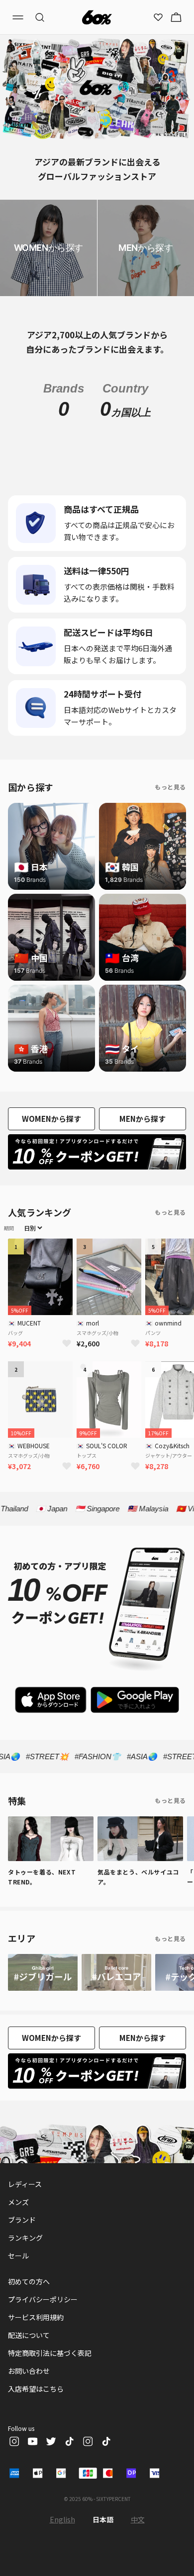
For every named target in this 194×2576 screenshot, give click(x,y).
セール (18, 2303)
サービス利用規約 (36, 2365)
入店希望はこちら (36, 2436)
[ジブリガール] (43, 2020)
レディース (25, 2232)
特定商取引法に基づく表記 (50, 2401)
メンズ (18, 2250)
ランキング (25, 2285)
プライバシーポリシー (43, 2347)
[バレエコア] (116, 2020)
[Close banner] (9, 9)
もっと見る (170, 834)
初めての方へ (29, 2329)
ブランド (22, 2267)
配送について (29, 2383)
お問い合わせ (29, 2419)
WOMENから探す (51, 1166)
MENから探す (143, 1166)
